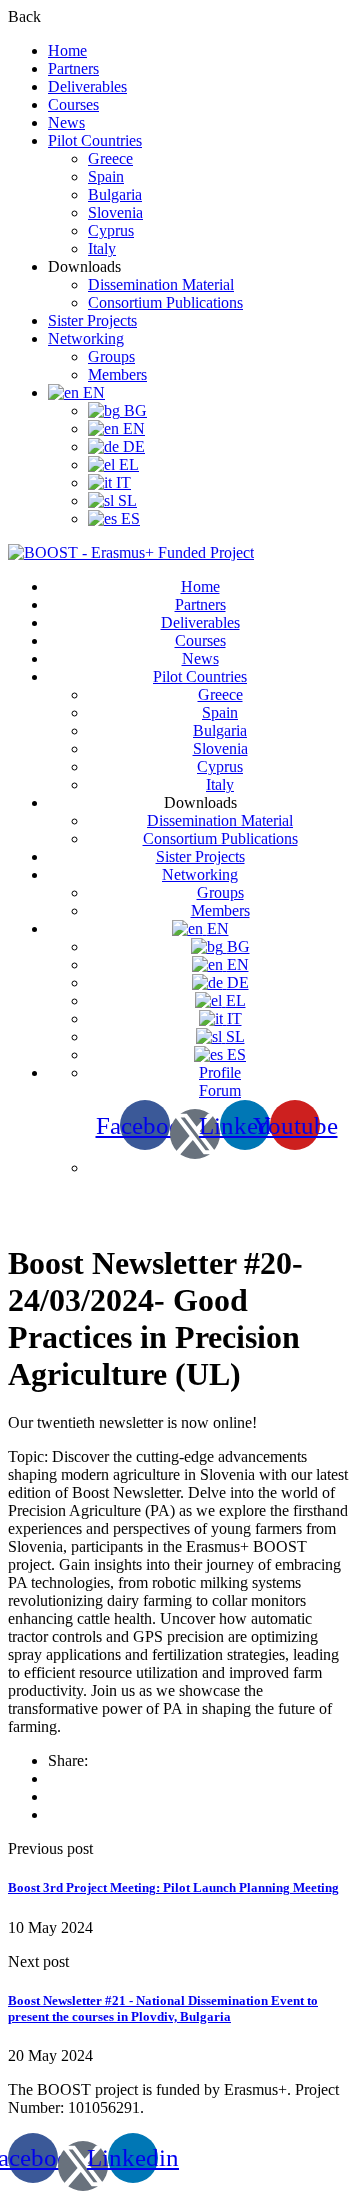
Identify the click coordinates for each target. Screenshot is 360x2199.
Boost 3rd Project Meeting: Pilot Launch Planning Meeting (173, 1887)
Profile (220, 1072)
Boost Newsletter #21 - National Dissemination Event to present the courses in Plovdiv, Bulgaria (163, 2008)
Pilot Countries (95, 140)
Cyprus (111, 230)
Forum (220, 1090)
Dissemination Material (161, 284)
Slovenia (115, 212)
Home (67, 50)
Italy (102, 248)
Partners (73, 68)
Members (117, 374)
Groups (111, 356)
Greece (110, 158)
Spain (106, 176)
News (66, 122)
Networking (86, 338)
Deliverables (87, 86)
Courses (73, 104)
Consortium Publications (165, 302)
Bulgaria (115, 194)
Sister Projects (92, 320)
